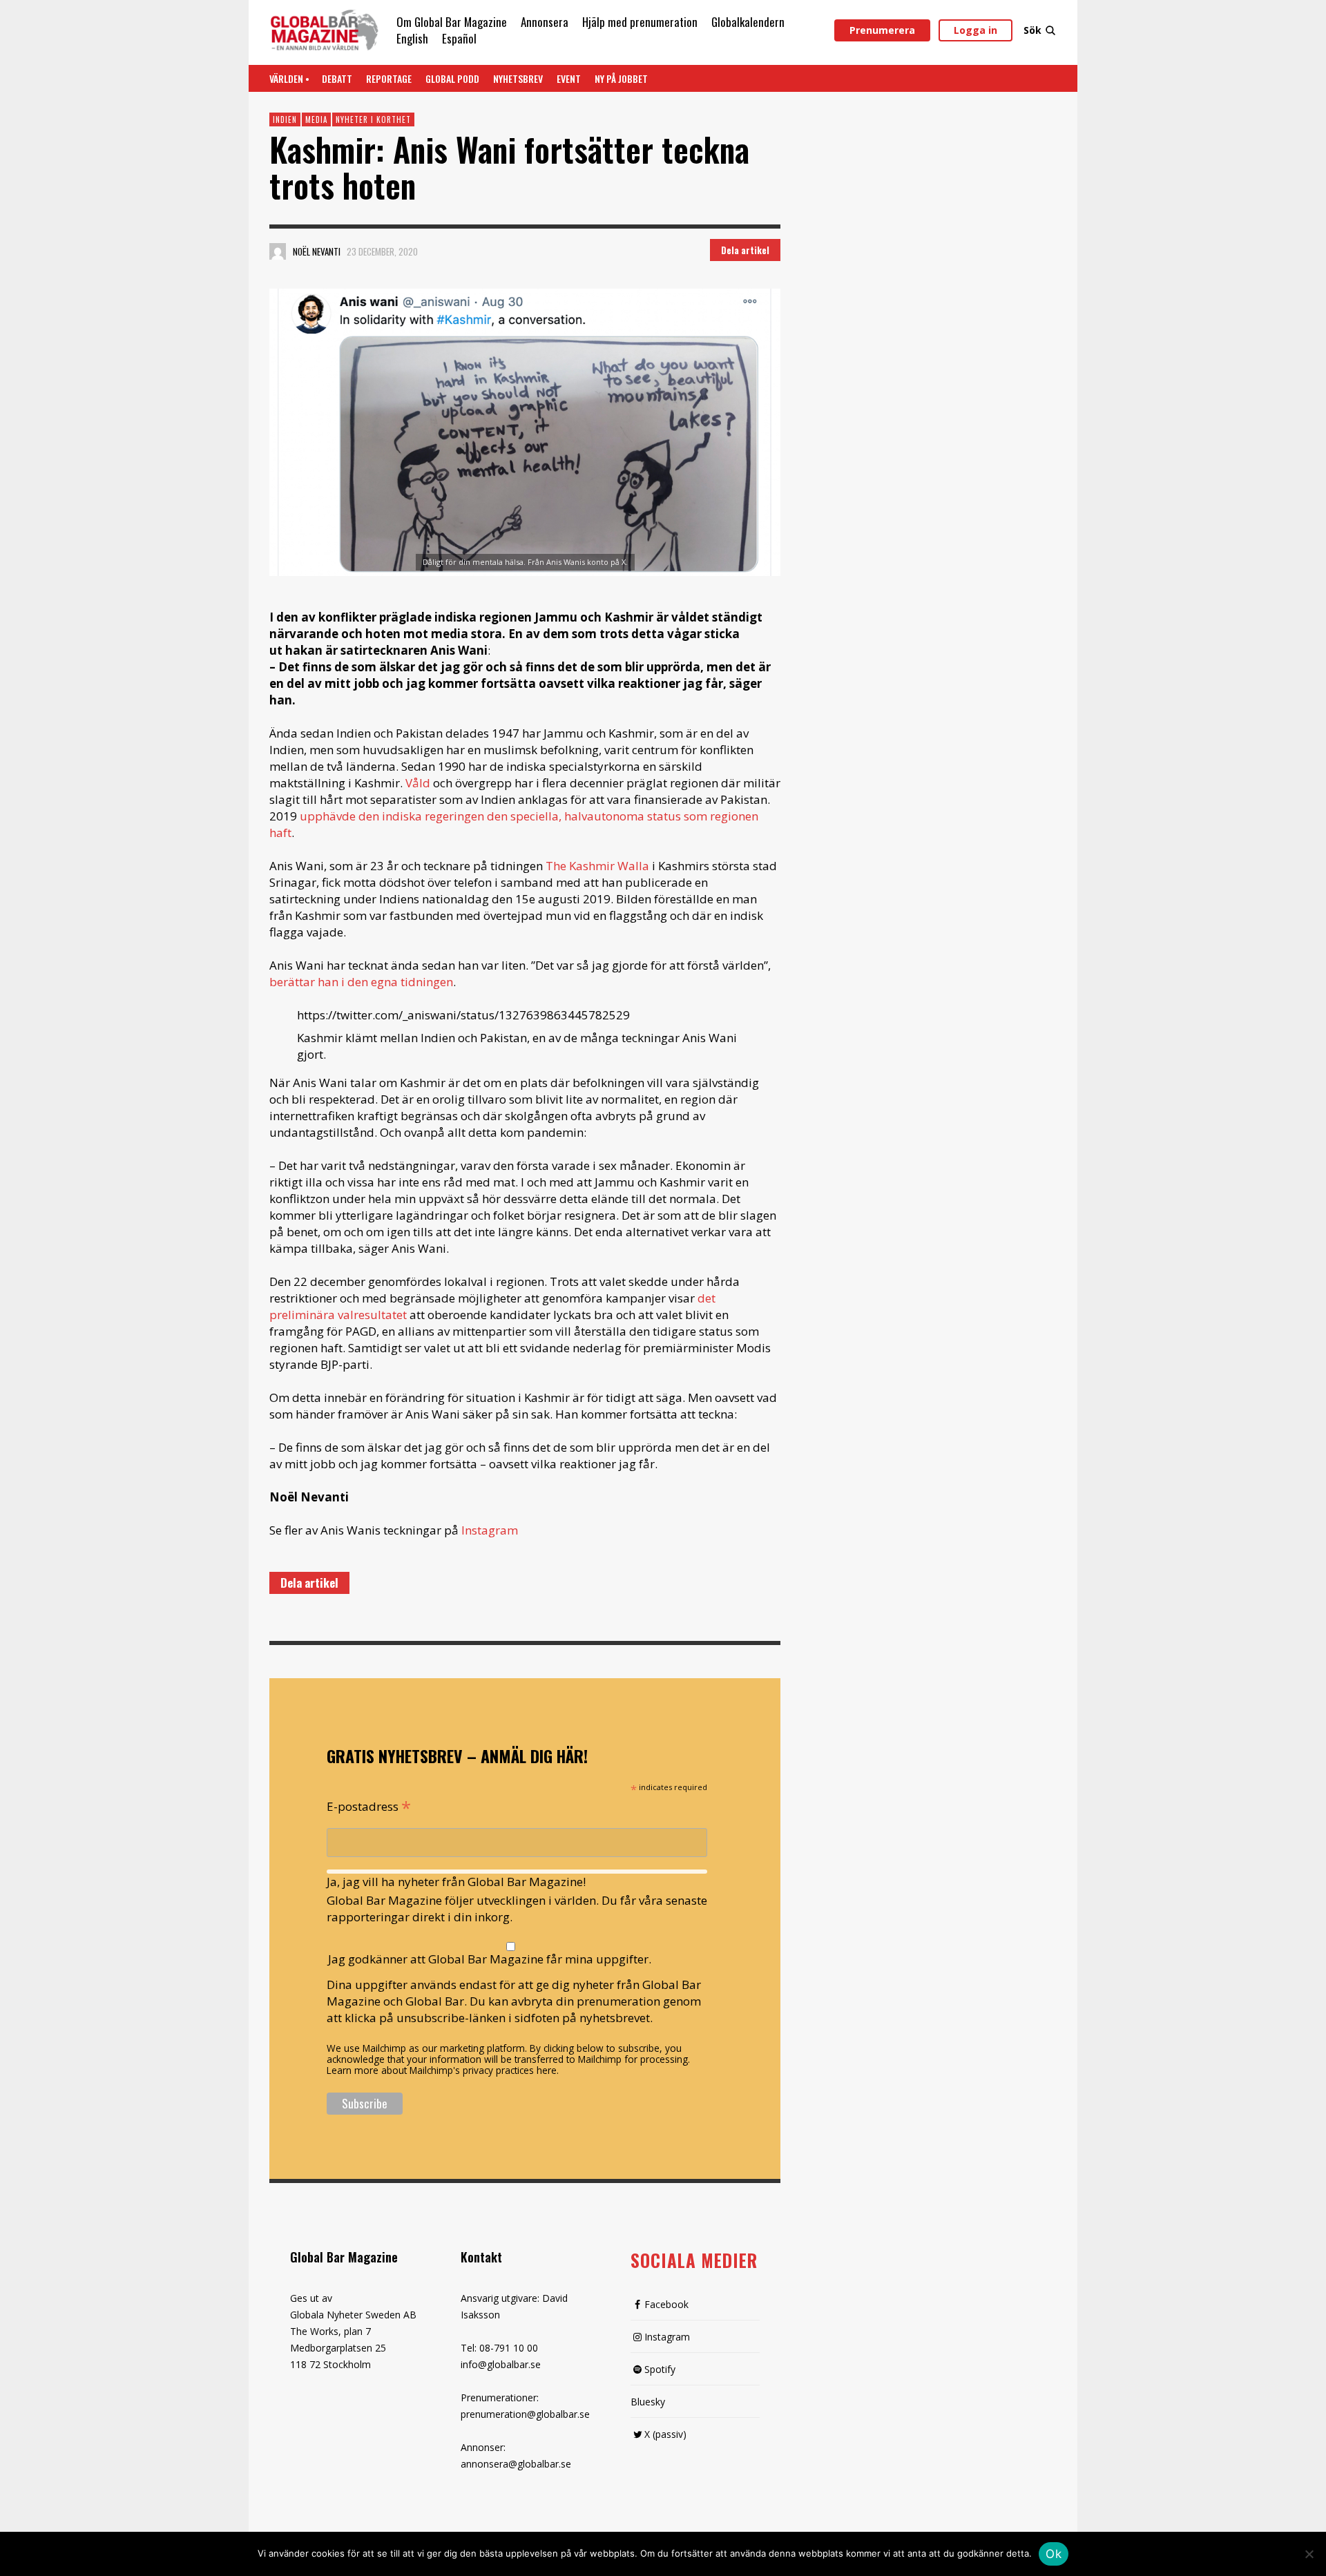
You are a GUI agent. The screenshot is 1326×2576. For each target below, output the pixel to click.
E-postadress (369, 1805)
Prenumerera (882, 30)
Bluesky (648, 2402)
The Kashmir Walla (597, 866)
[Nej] (1309, 2555)
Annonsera (545, 22)
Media (316, 119)
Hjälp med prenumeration (640, 22)
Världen (286, 78)
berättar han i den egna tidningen (361, 982)
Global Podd (452, 78)
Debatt (337, 78)
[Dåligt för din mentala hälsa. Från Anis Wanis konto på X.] (525, 433)
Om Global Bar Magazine (452, 22)
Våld (418, 783)
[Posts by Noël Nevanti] (278, 251)
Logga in (976, 30)
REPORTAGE (389, 78)
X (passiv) (665, 2434)
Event (569, 78)
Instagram (490, 1530)
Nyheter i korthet (373, 119)
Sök (1032, 30)
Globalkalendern (748, 22)
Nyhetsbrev (518, 78)
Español (459, 38)
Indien (285, 119)
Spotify (660, 2369)
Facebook (666, 2304)
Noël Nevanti (317, 251)
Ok (1054, 2554)
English (412, 38)
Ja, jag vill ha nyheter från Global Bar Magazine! (456, 1882)
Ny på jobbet (621, 78)
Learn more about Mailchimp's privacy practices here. (443, 2070)
